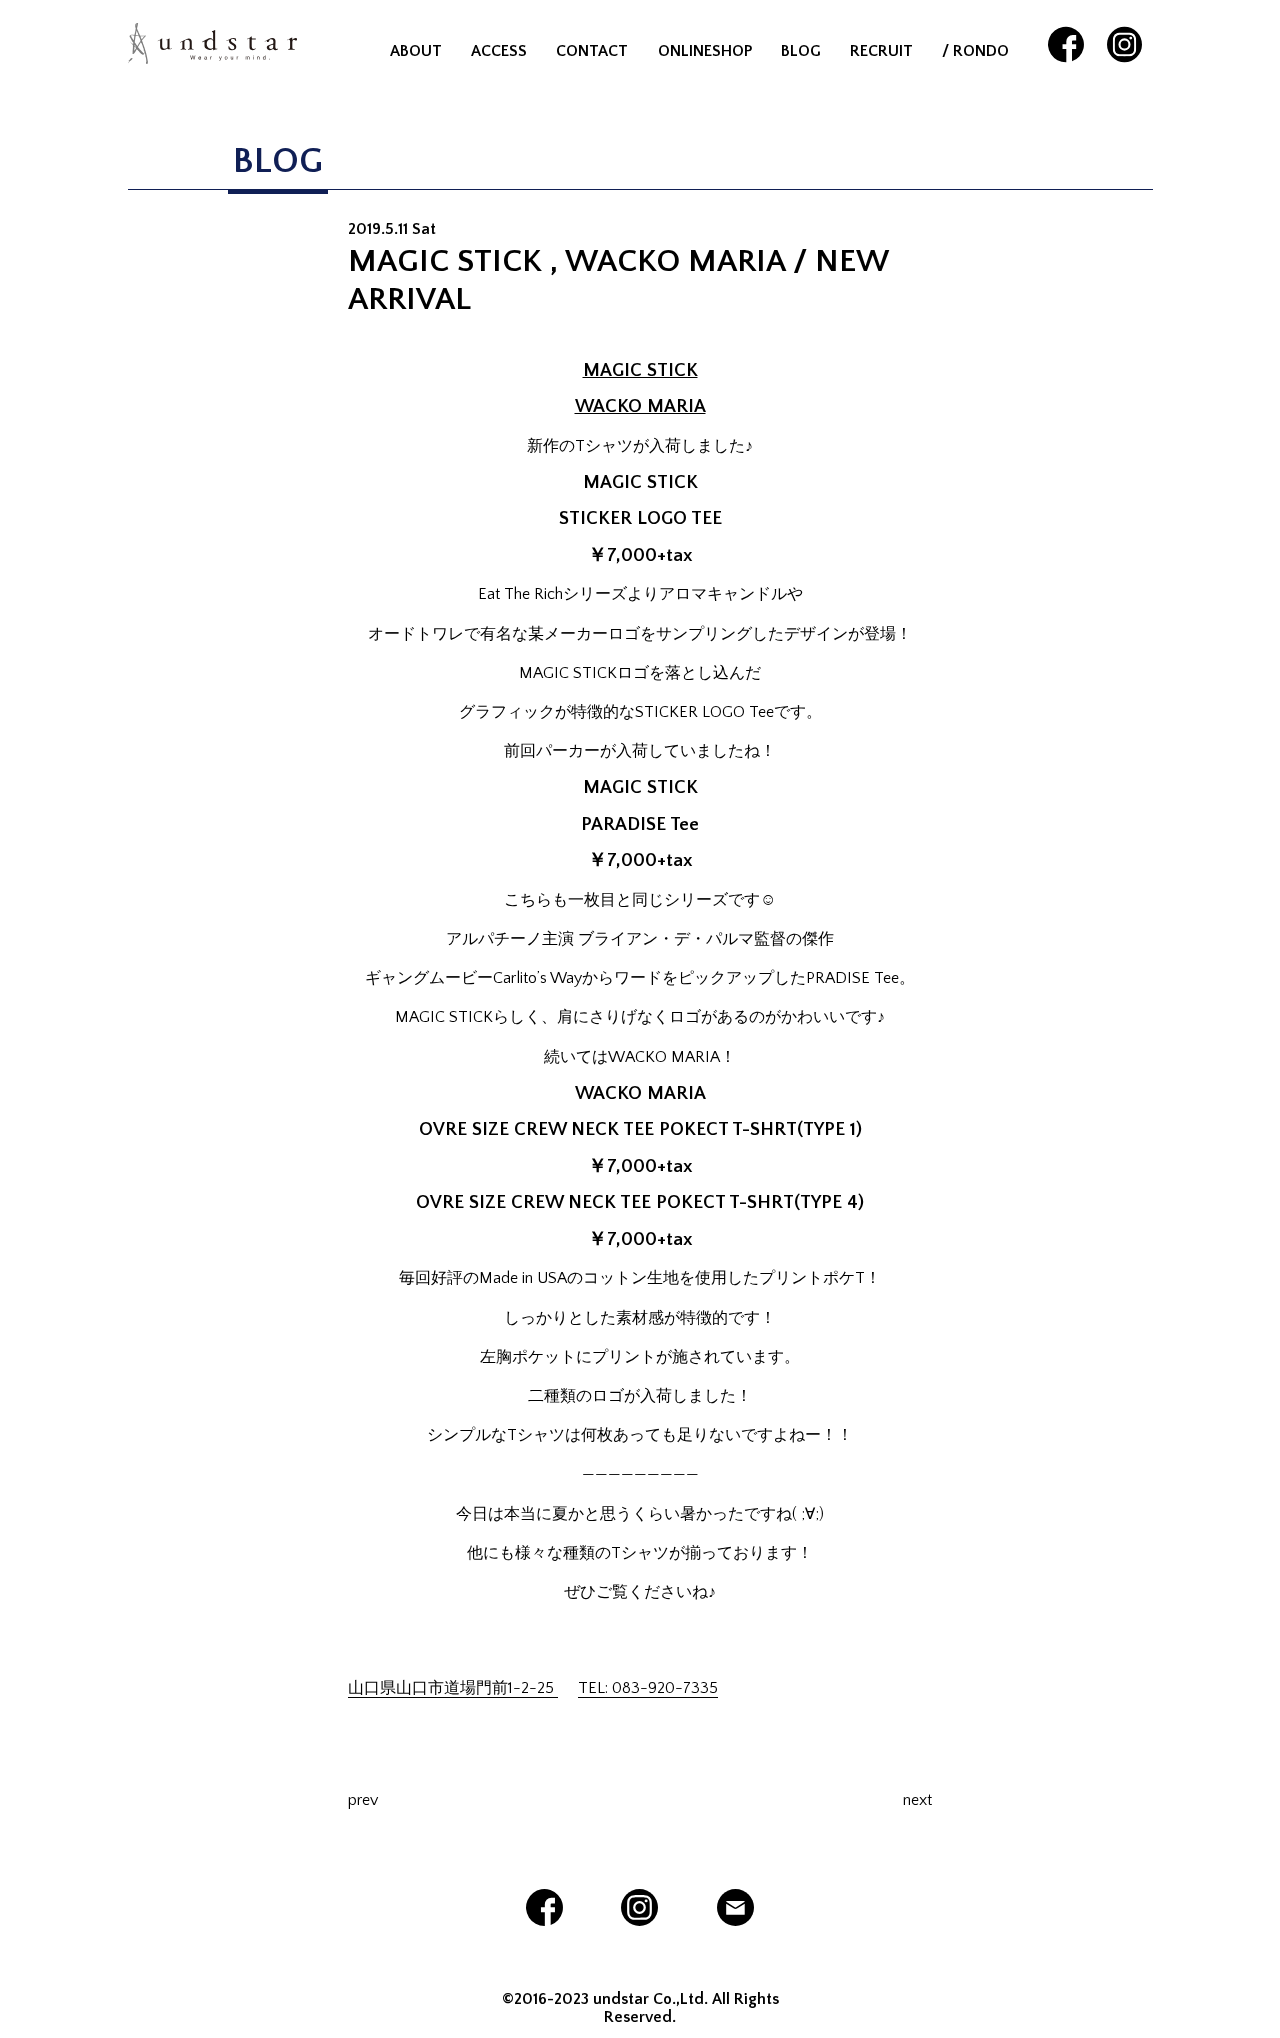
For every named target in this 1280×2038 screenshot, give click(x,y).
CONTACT (592, 51)
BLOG (801, 51)
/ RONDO (975, 51)
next (917, 1800)
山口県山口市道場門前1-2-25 (453, 1688)
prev (363, 1800)
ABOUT (416, 51)
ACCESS (499, 51)
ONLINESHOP (705, 51)
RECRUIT (881, 51)
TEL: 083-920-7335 (648, 1688)
